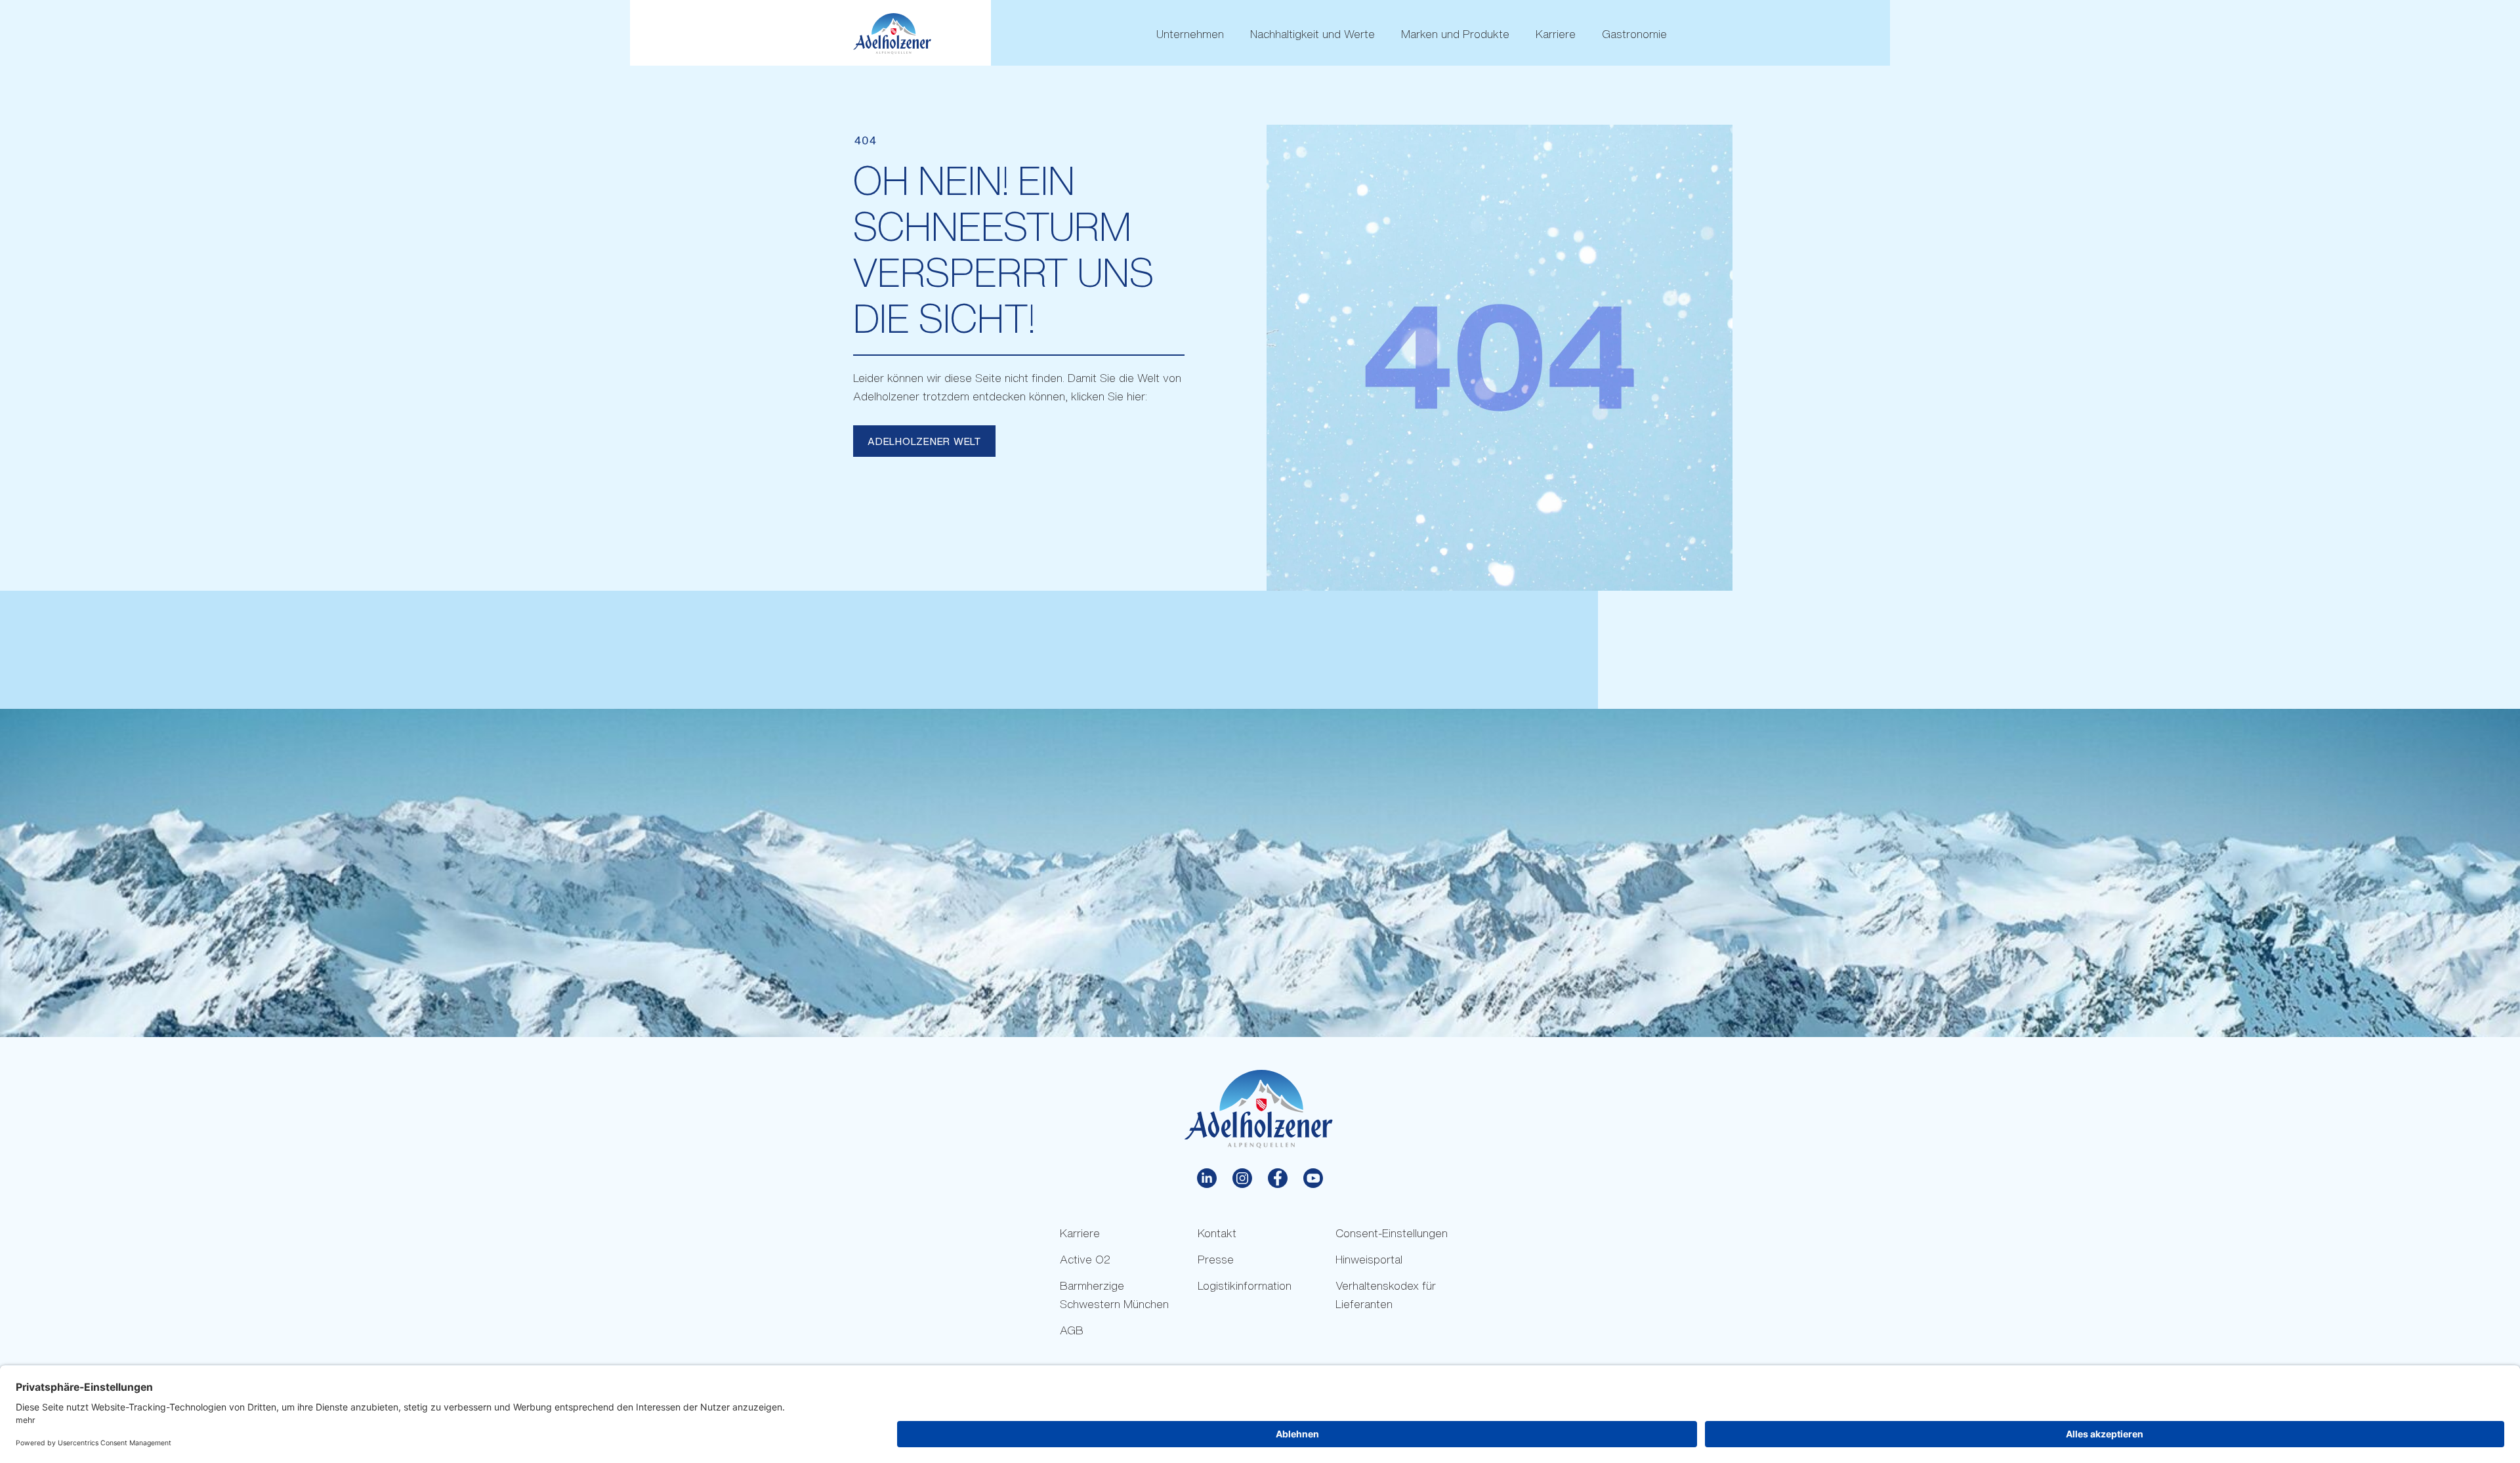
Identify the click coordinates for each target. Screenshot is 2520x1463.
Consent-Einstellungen (1392, 1233)
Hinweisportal (1369, 1259)
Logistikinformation (1245, 1285)
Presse (1216, 1259)
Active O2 (1085, 1259)
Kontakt (1217, 1233)
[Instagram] (1242, 1178)
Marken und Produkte (1455, 34)
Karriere (1556, 34)
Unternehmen (1190, 34)
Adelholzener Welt (924, 441)
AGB (1072, 1330)
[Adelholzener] (892, 34)
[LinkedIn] (1207, 1178)
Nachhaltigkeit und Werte (1312, 34)
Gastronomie (1634, 34)
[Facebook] (1278, 1178)
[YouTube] (1313, 1178)
